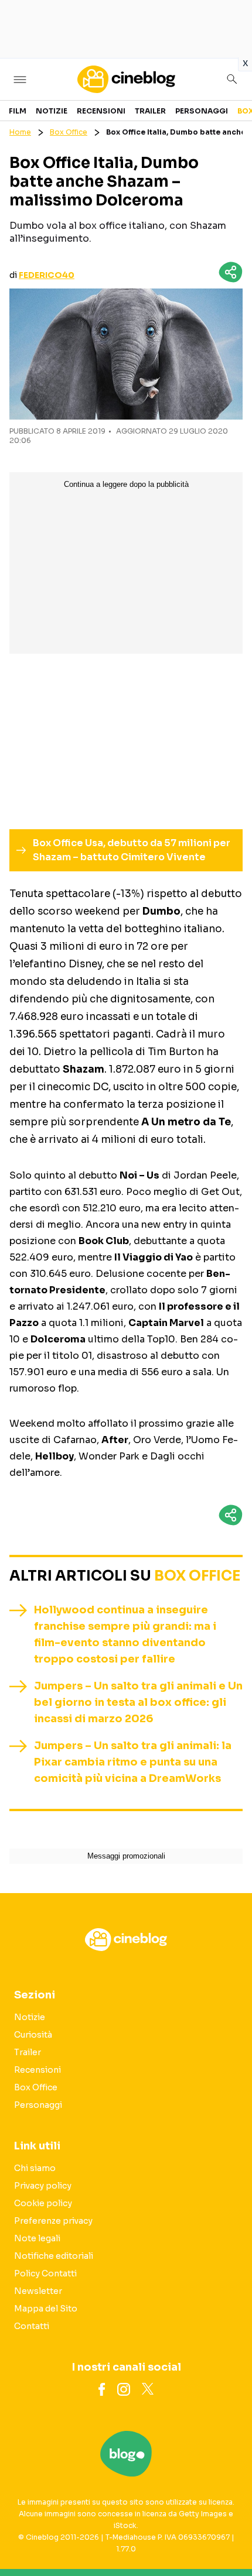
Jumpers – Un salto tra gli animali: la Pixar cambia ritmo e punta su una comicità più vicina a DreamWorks (133, 1762)
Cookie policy (43, 2203)
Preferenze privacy (53, 2221)
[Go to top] (229, 2537)
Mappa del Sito (46, 2309)
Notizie (52, 111)
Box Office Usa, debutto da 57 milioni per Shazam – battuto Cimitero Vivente (132, 850)
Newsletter (38, 2291)
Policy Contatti (45, 2273)
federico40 (47, 275)
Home (20, 132)
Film (18, 111)
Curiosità (33, 2035)
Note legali (37, 2238)
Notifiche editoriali (54, 2256)
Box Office (69, 132)
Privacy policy (43, 2186)
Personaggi (202, 111)
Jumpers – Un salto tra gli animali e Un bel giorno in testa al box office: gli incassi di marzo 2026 (138, 1702)
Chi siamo (35, 2168)
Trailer (150, 111)
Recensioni (101, 111)
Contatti (32, 2326)
